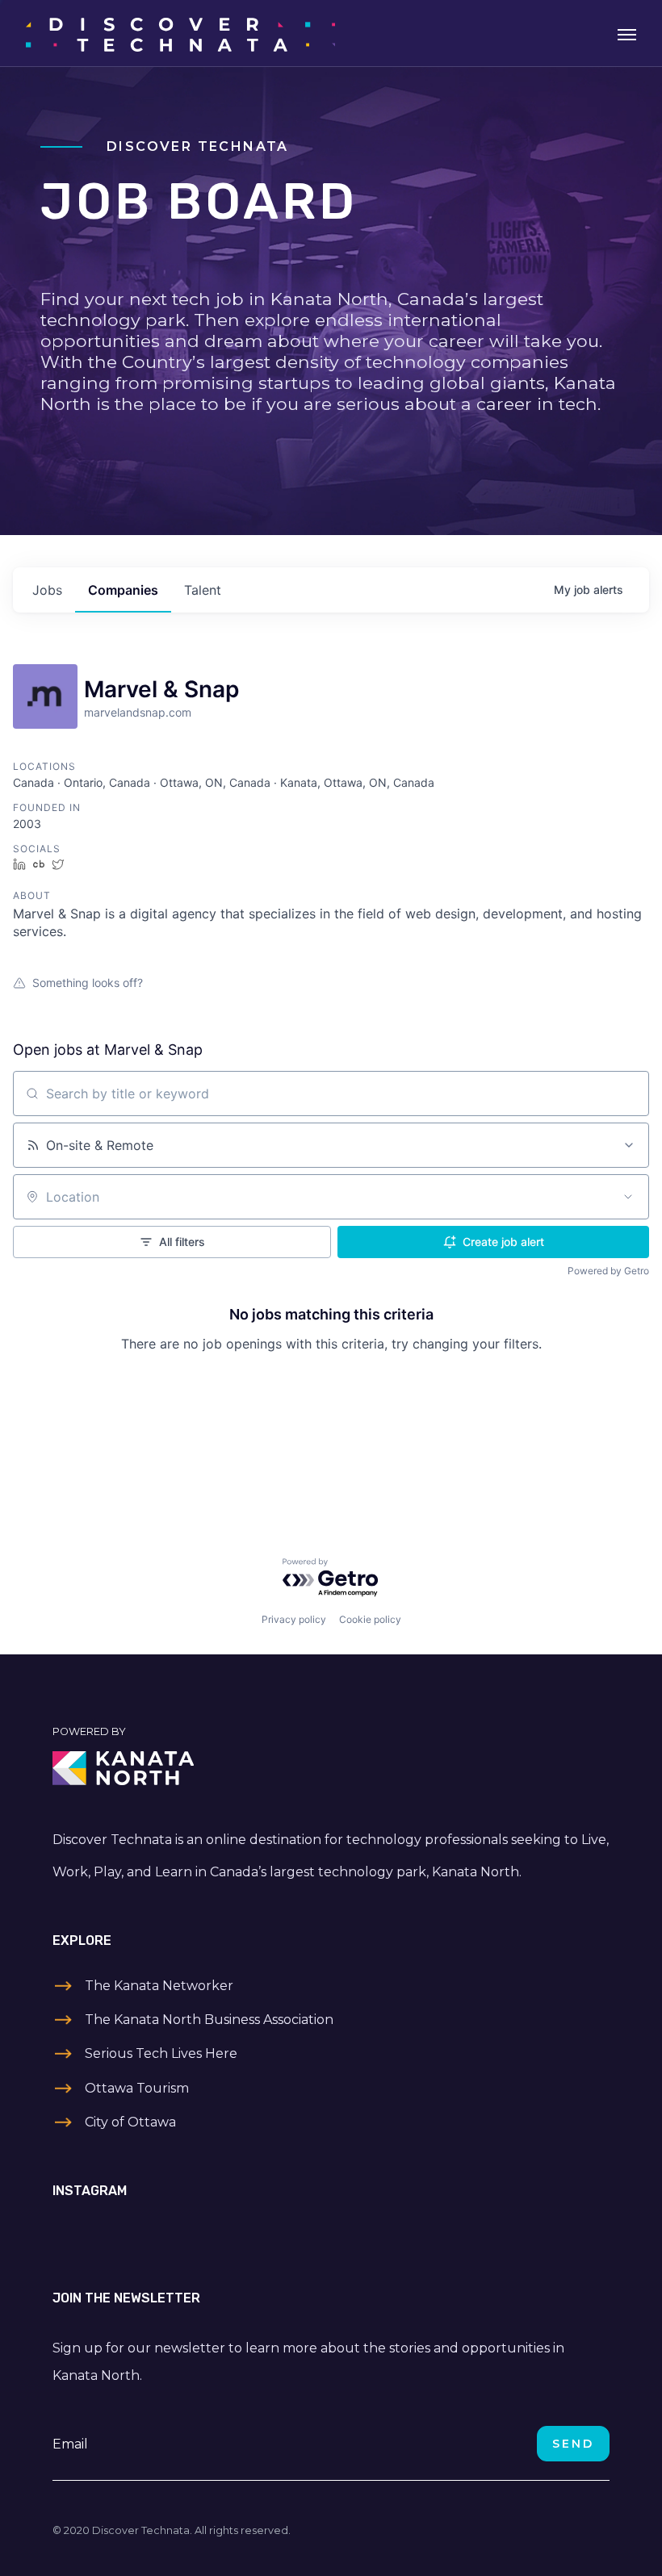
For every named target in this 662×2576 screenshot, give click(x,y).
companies (123, 590)
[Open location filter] (628, 1197)
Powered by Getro (608, 1271)
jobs (47, 590)
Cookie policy (370, 1619)
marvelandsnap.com (138, 712)
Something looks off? (88, 983)
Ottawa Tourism (137, 2088)
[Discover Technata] (180, 33)
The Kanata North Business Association (209, 2020)
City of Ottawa (130, 2122)
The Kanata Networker (159, 1986)
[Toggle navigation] (627, 33)
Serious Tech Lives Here (161, 2053)
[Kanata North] (331, 1768)
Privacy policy (294, 1619)
